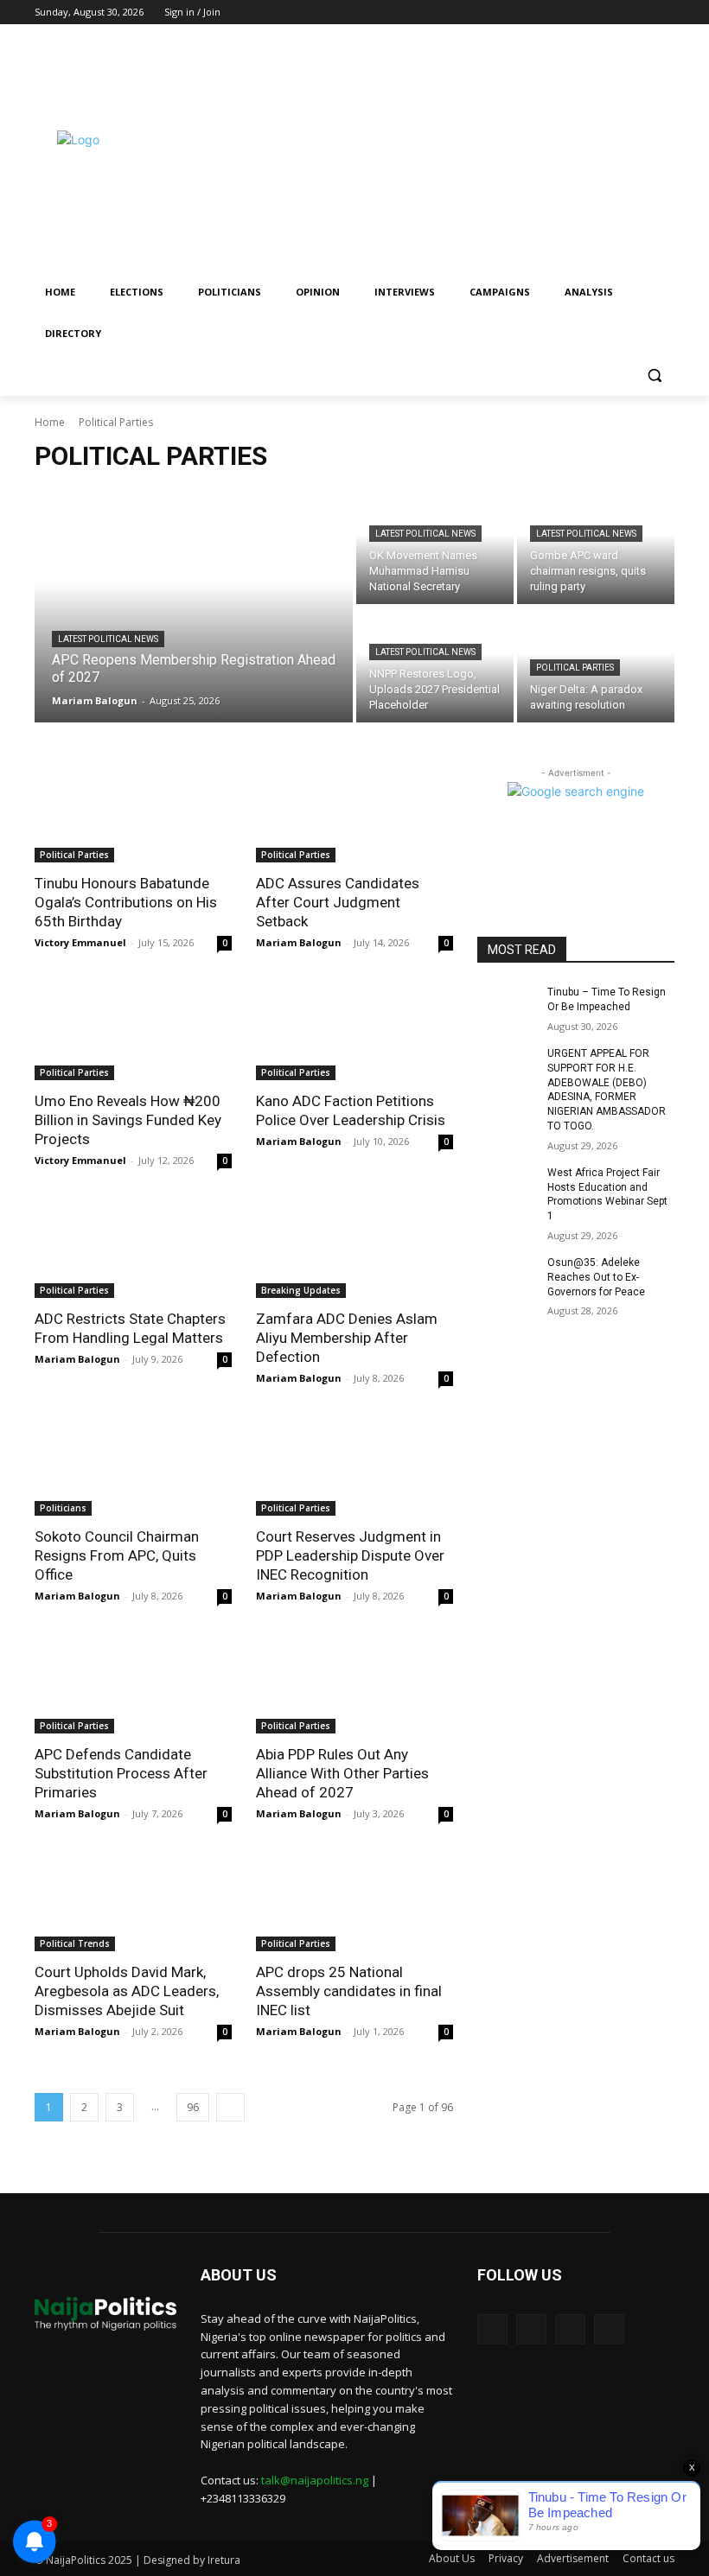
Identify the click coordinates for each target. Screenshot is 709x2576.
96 (193, 2107)
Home (50, 422)
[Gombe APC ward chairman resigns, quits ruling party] (596, 547)
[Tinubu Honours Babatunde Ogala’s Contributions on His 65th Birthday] (133, 813)
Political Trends (75, 1943)
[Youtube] (664, 13)
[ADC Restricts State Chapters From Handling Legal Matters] (133, 1249)
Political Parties (575, 668)
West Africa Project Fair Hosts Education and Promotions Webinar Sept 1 (607, 1194)
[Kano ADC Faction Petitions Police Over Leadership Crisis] (354, 1031)
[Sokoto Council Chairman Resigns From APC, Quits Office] (133, 1466)
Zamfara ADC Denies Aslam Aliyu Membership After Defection (347, 1338)
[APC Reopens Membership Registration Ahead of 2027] (194, 606)
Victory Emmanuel (80, 942)
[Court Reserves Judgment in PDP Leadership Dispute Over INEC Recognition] (354, 1466)
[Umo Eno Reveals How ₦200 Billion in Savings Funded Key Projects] (133, 1031)
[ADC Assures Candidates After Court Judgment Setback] (354, 813)
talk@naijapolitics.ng (315, 2480)
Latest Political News (108, 639)
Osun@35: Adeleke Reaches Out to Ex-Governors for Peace (596, 1277)
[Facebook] (593, 13)
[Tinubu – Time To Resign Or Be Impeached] (507, 1006)
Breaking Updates (301, 1290)
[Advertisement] (472, 153)
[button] (654, 375)
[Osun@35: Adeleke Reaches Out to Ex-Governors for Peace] (507, 1276)
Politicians (63, 1508)
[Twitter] (640, 13)
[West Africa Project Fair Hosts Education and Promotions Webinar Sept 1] (507, 1186)
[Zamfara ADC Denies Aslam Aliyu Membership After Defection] (354, 1249)
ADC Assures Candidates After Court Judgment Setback (338, 902)
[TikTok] (617, 13)
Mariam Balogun (299, 942)
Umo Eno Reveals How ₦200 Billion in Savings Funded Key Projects (128, 1120)
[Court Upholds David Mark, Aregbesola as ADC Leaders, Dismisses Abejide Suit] (133, 1902)
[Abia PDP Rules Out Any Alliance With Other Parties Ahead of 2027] (354, 1684)
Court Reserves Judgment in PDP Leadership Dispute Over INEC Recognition (350, 1555)
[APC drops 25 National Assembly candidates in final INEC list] (354, 1902)
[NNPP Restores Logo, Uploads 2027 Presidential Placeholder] (435, 665)
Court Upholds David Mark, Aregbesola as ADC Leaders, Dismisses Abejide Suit (127, 1991)
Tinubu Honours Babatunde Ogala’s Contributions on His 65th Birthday (126, 902)
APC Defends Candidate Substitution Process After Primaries (121, 1773)
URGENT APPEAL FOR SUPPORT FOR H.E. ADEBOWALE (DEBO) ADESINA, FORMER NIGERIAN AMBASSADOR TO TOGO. (607, 1090)
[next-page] (230, 2107)
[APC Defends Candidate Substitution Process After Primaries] (133, 1684)
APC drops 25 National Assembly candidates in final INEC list (349, 1991)
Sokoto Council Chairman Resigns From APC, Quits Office (117, 1555)
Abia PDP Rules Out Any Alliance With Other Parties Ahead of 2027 (342, 1773)
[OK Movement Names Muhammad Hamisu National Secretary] (435, 547)
